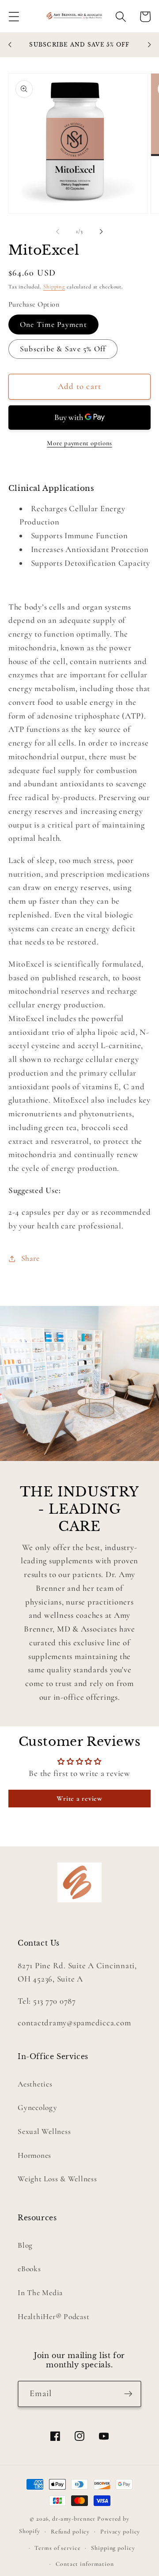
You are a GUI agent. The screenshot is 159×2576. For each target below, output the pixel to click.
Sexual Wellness (44, 2131)
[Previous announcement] (10, 45)
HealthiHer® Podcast (53, 2317)
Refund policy (70, 2531)
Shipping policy (113, 2548)
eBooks (29, 2269)
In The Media (40, 2293)
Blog (25, 2245)
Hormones (34, 2155)
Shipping (54, 287)
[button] (14, 17)
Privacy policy (120, 2531)
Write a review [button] (79, 1799)
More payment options (79, 443)
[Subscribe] (128, 2394)
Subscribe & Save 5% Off (63, 349)
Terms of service (57, 2548)
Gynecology (38, 2108)
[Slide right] (102, 232)
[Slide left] (58, 232)
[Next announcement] (149, 45)
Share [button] (30, 1258)
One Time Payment (53, 324)
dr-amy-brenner (74, 2519)
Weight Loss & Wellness (57, 2179)
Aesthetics (35, 2084)
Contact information (85, 2564)
